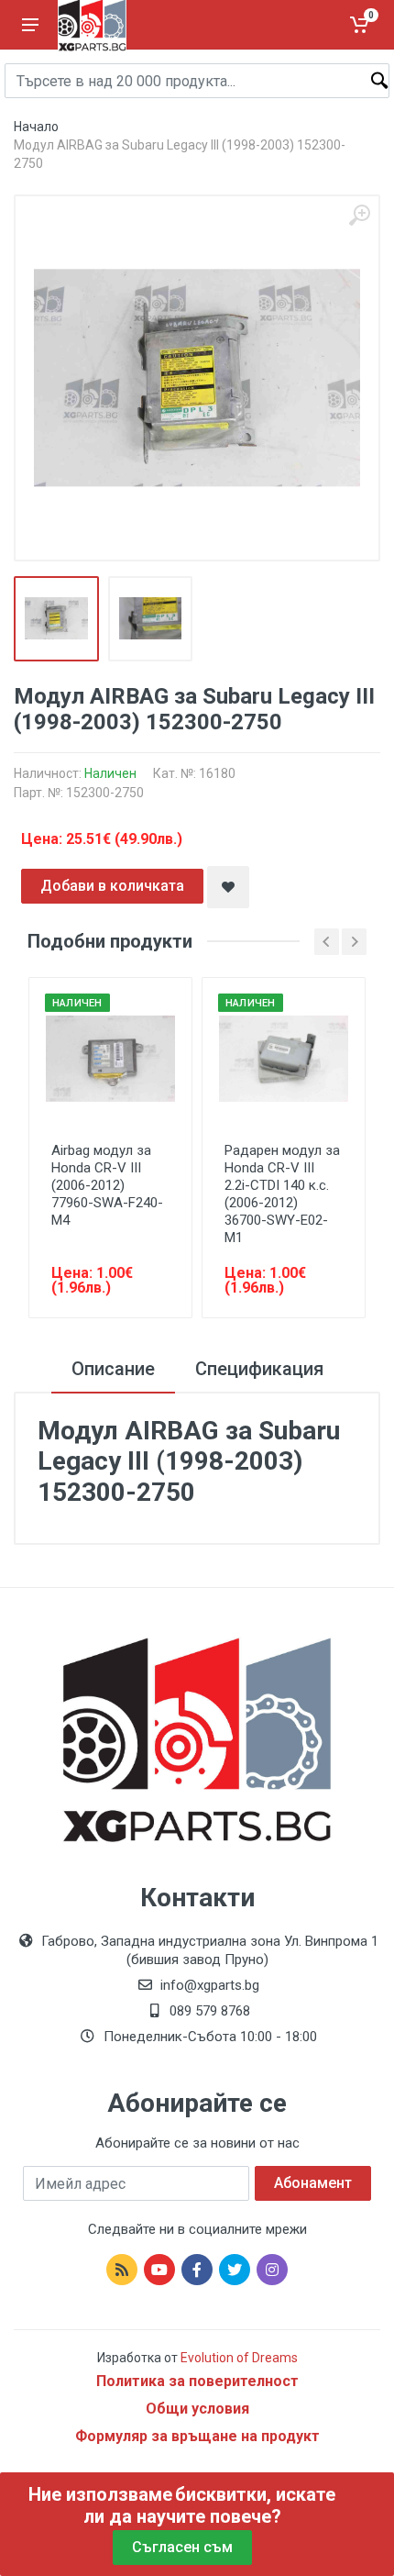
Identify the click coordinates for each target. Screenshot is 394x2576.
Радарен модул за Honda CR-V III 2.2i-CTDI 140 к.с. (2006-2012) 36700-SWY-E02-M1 (282, 1194)
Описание (113, 1369)
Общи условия (197, 2409)
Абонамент (313, 2183)
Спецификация (259, 1369)
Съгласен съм (182, 2547)
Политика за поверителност (197, 2381)
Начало (36, 127)
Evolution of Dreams (238, 2358)
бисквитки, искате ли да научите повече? (209, 2505)
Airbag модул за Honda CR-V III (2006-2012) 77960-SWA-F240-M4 (107, 1185)
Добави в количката (112, 886)
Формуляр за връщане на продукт (197, 2436)
